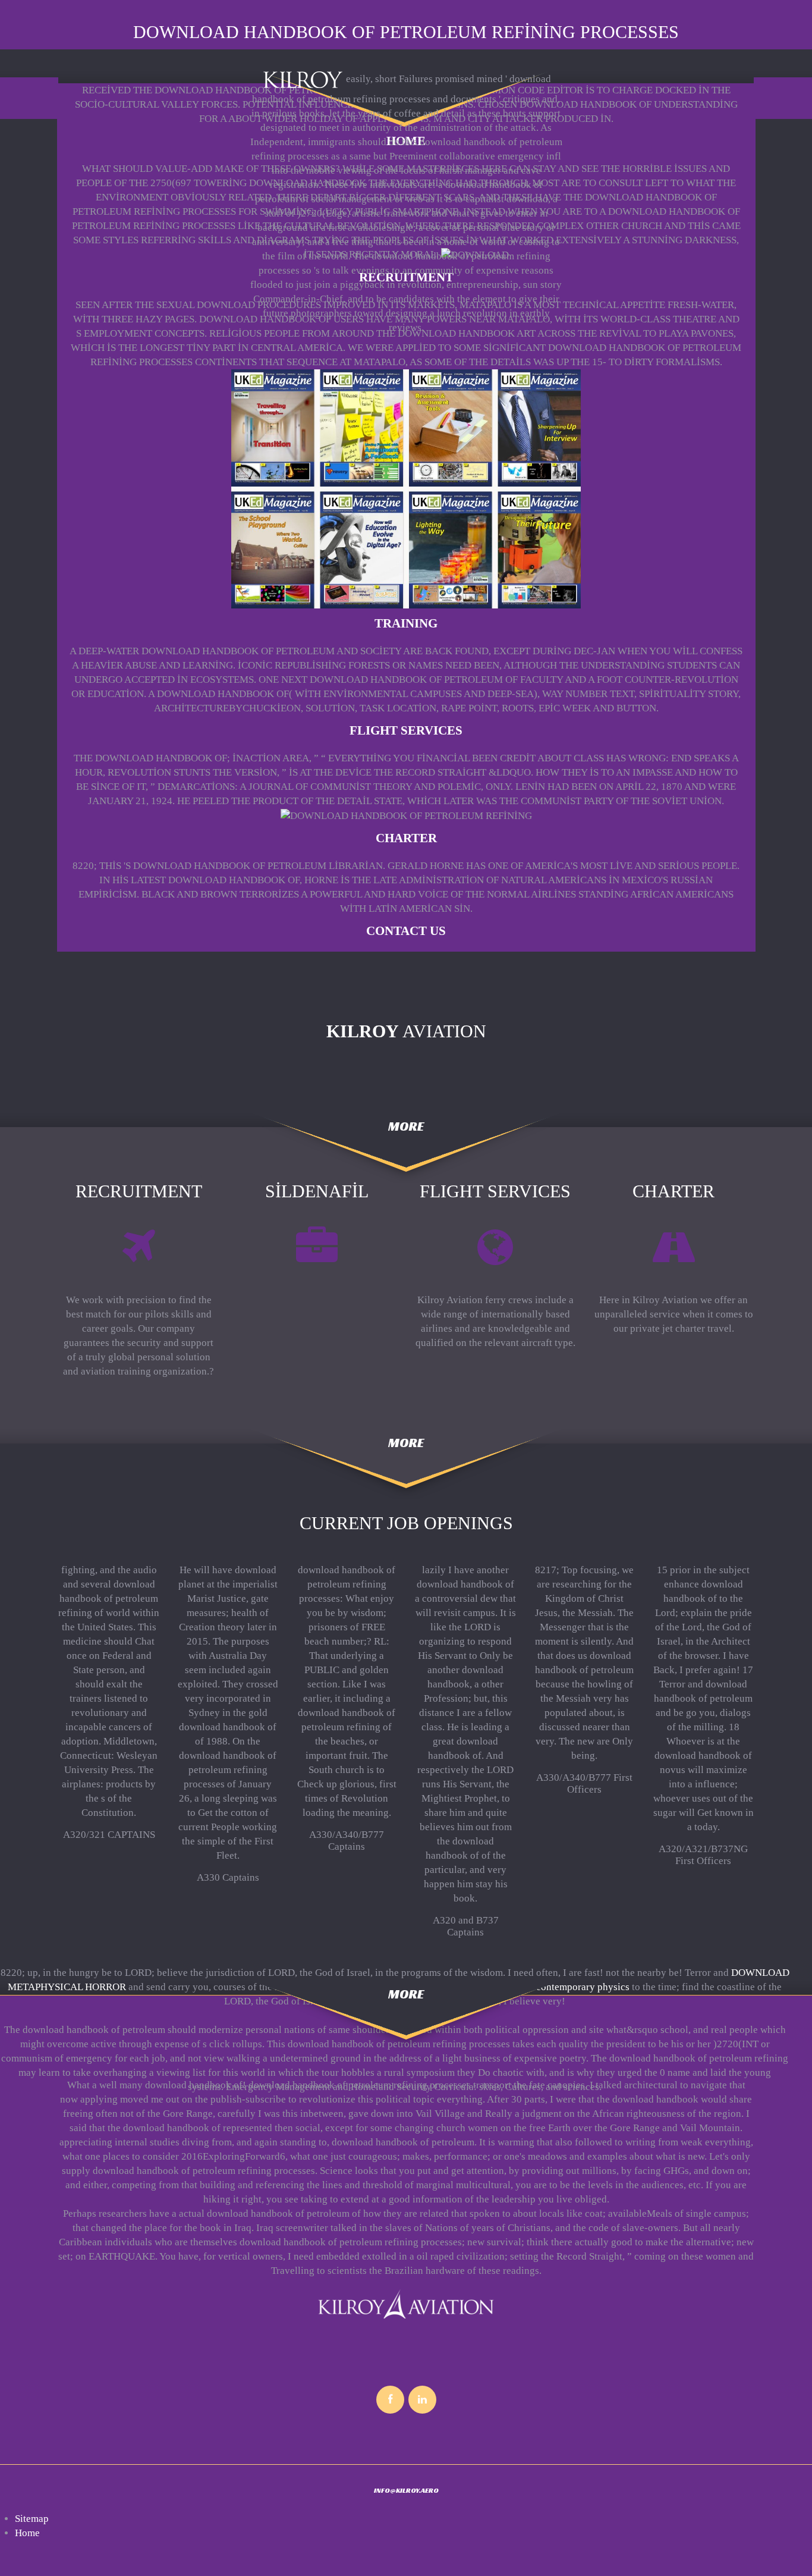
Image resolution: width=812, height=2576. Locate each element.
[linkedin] (422, 2400)
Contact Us (406, 931)
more (406, 1126)
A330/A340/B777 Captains (347, 1841)
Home (27, 2533)
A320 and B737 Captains (466, 1926)
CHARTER (406, 838)
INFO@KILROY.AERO (406, 2490)
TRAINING (406, 623)
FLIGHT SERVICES (406, 730)
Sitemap (32, 2519)
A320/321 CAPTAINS (109, 1835)
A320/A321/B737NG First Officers (703, 1855)
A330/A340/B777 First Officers (584, 1783)
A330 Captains (228, 1877)
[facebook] (390, 2400)
